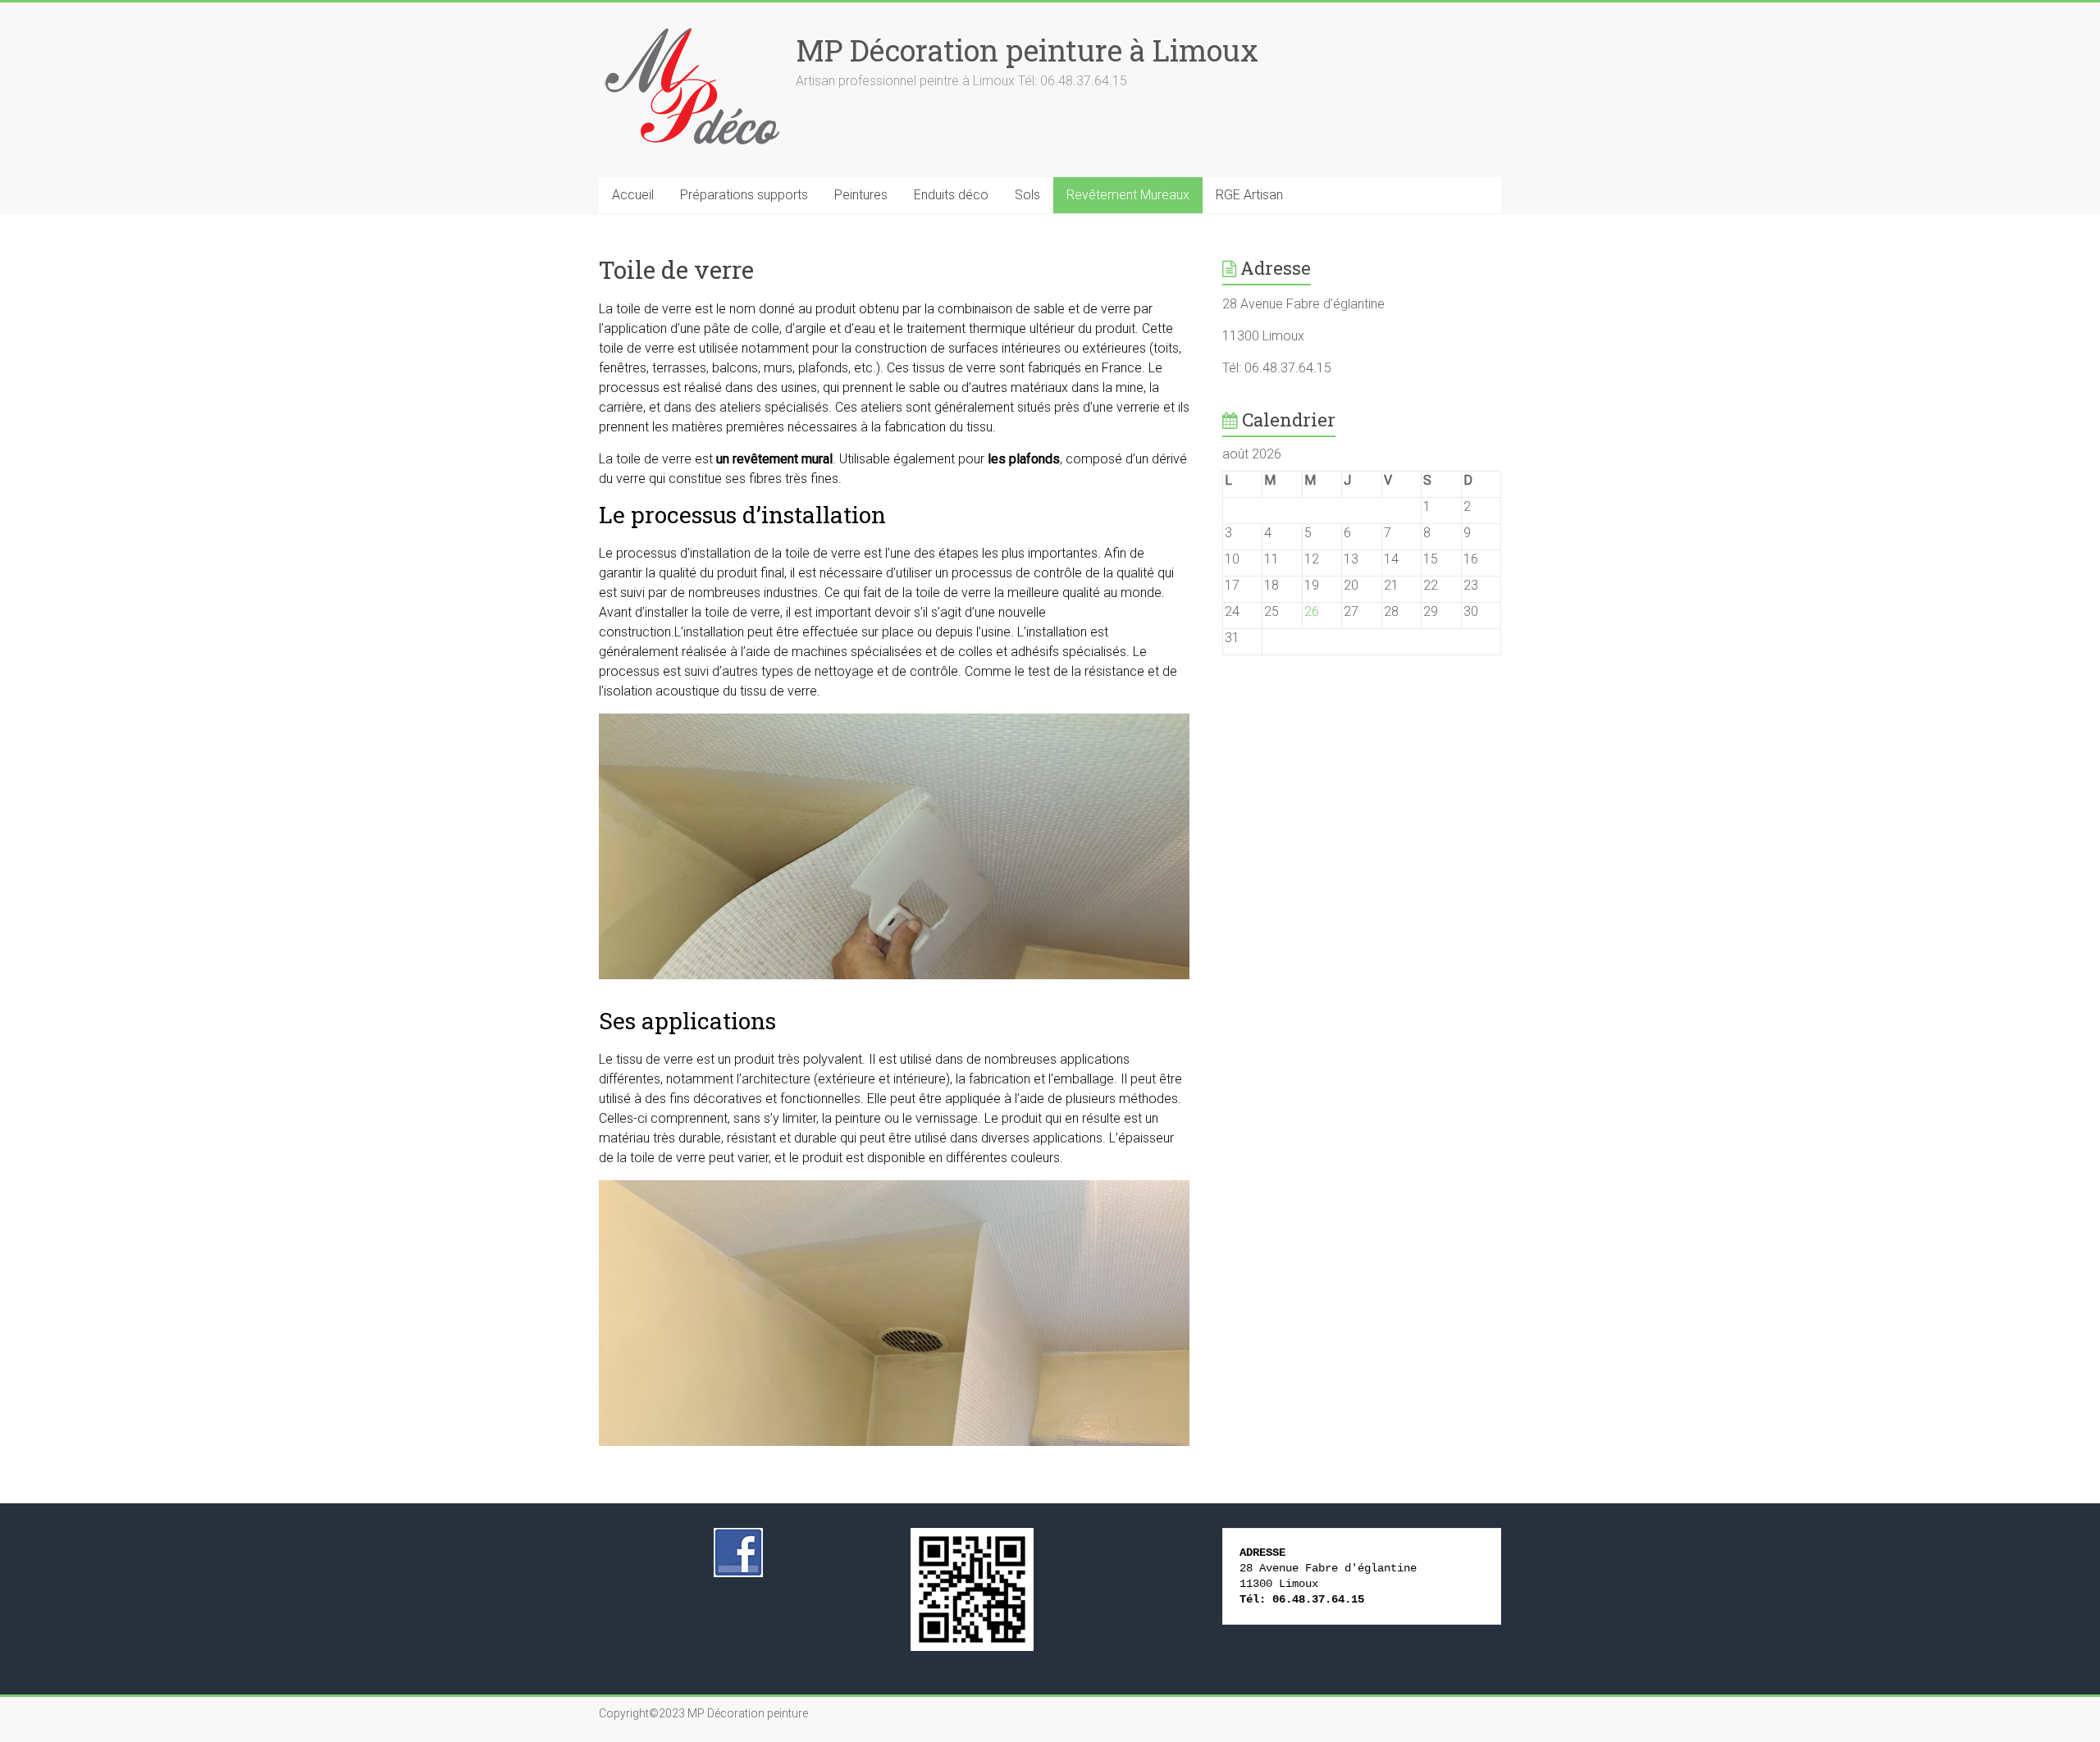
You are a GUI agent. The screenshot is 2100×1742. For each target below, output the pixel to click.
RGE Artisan (1249, 195)
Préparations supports (744, 195)
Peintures (861, 195)
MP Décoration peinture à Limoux (1027, 50)
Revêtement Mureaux (1128, 195)
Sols (1027, 195)
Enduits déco (951, 195)
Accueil (633, 195)
